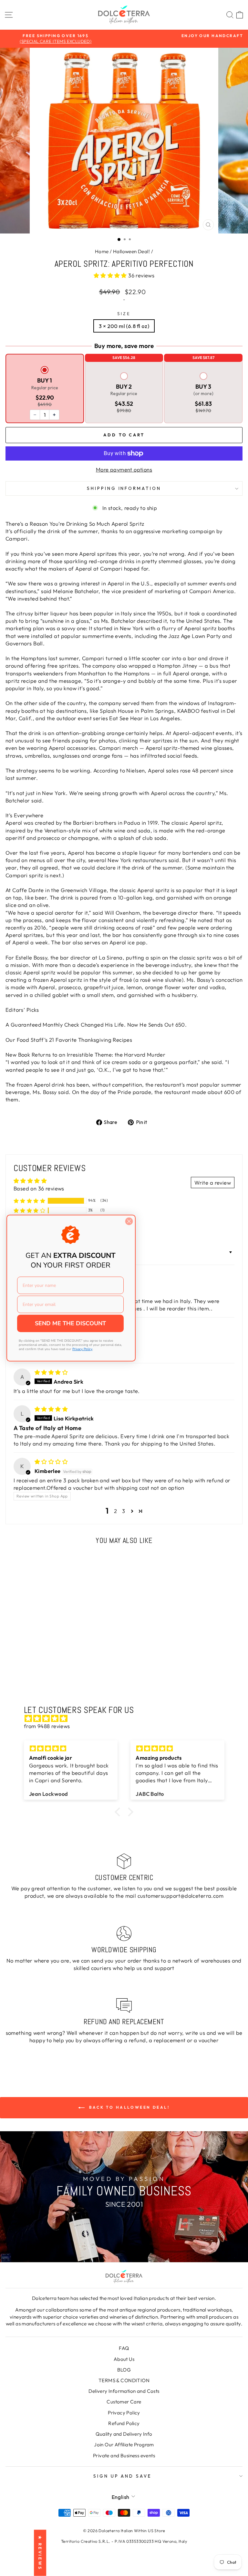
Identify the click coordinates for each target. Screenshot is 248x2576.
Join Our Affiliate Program (124, 2445)
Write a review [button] (213, 1183)
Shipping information (124, 488)
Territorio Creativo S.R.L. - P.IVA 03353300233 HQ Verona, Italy (124, 2541)
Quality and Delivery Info (124, 2434)
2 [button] (115, 1511)
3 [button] (124, 1511)
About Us (124, 2359)
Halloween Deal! (131, 251)
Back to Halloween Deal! (128, 2107)
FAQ (124, 2348)
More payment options (124, 469)
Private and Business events (124, 2456)
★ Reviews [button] (40, 2553)
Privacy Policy (124, 2413)
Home (102, 251)
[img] (51, 1372)
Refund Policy (124, 2423)
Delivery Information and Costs (124, 2391)
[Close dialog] (129, 1221)
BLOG (124, 2370)
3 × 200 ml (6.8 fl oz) (124, 326)
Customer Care (124, 2402)
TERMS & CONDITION (124, 2380)
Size (124, 313)
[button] (111, 275)
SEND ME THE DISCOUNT (70, 1323)
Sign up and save (123, 2476)
